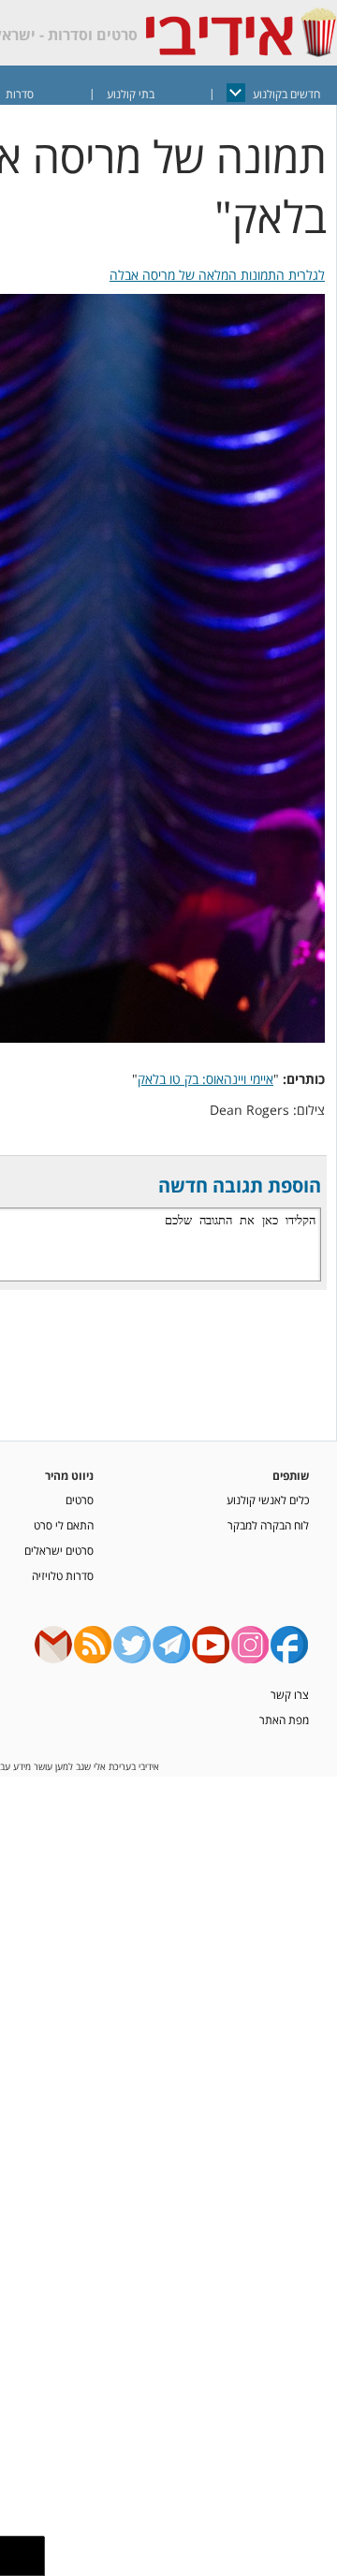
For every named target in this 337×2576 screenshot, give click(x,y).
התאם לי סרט (64, 1525)
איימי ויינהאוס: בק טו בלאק (205, 1079)
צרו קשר (290, 1694)
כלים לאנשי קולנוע (268, 1500)
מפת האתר (284, 1720)
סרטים (80, 1500)
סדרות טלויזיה (63, 1575)
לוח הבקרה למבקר (268, 1525)
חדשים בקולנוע (286, 94)
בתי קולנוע (131, 94)
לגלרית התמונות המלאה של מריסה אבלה (217, 275)
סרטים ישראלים (59, 1550)
